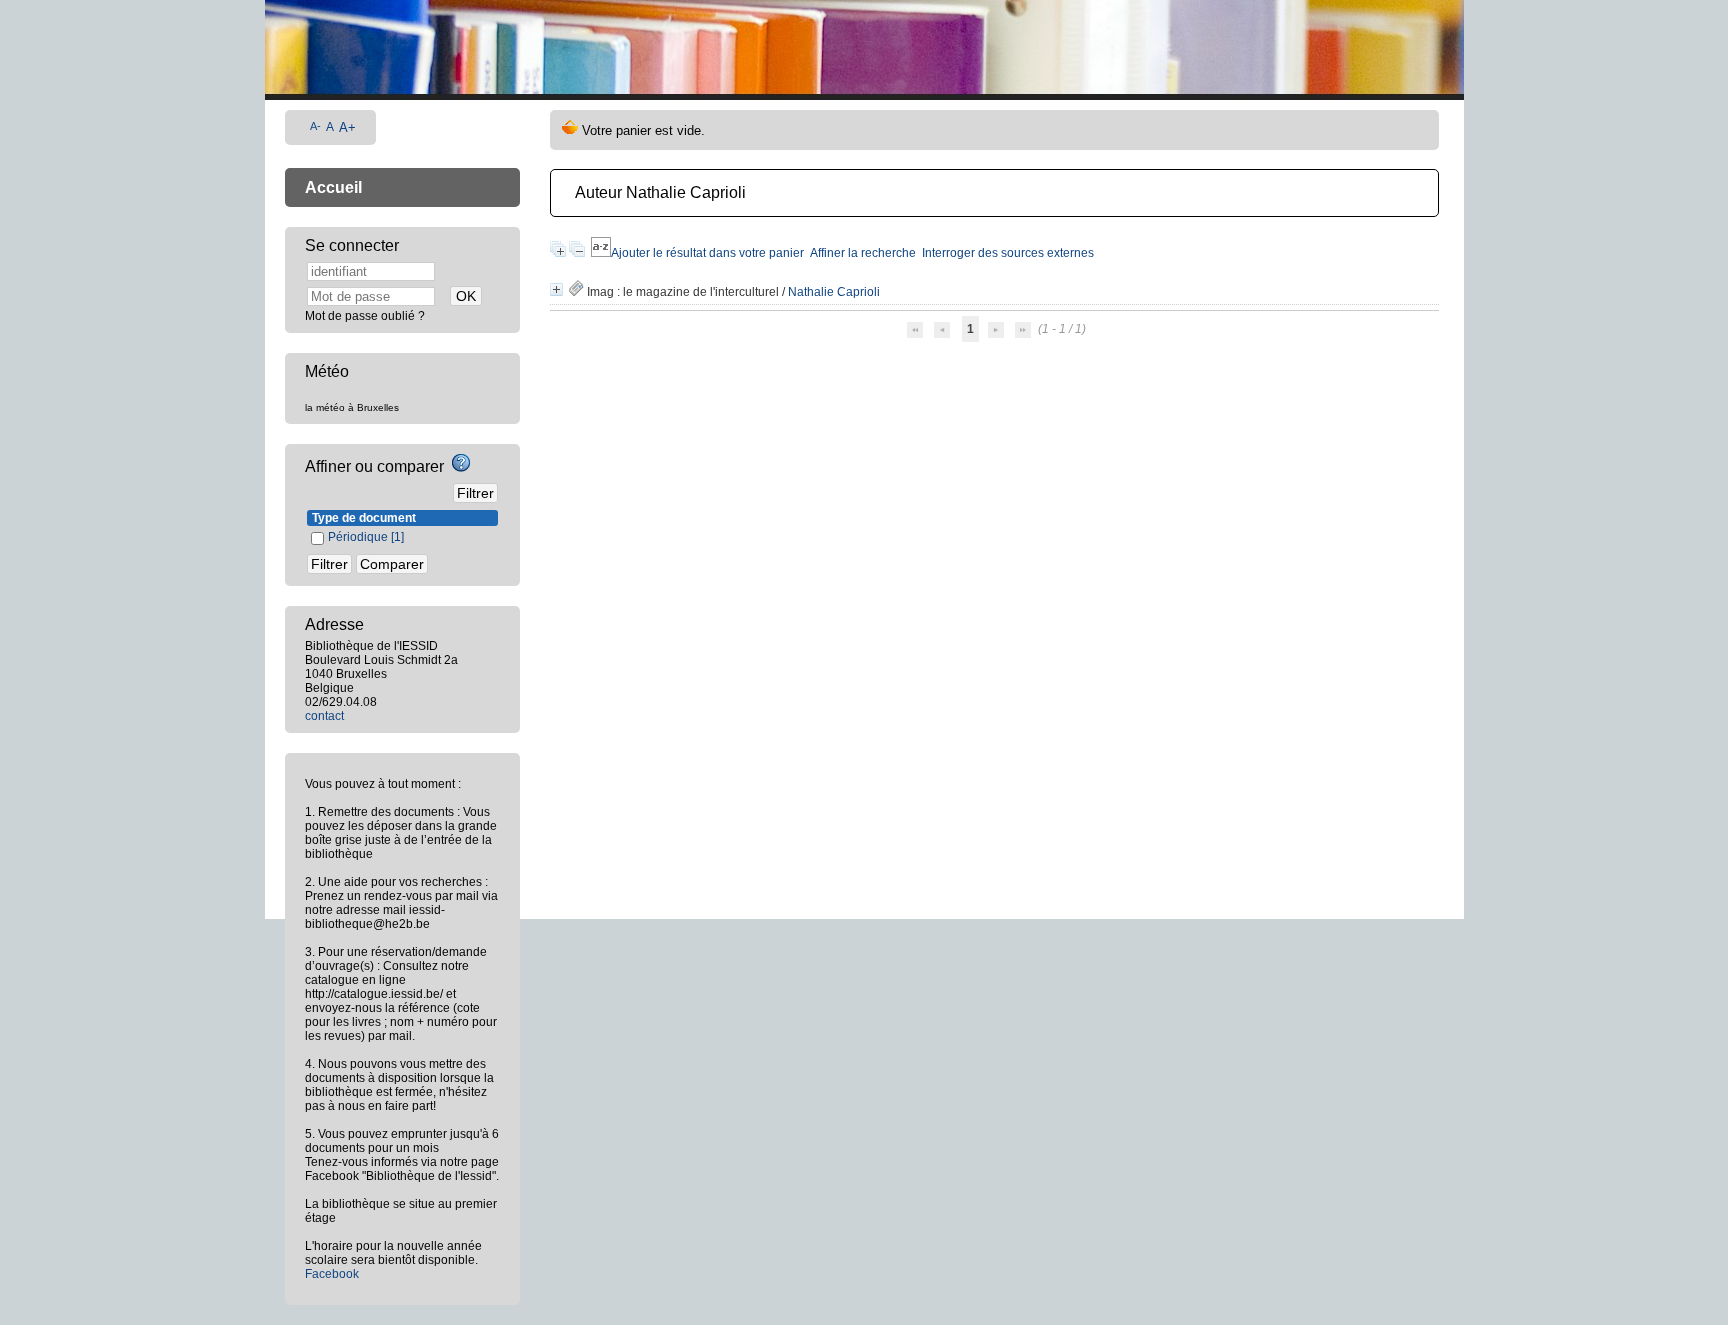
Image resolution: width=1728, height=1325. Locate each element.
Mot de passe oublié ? (365, 316)
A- (315, 126)
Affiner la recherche (863, 253)
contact (324, 716)
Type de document (364, 518)
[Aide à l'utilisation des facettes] (461, 463)
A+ (347, 127)
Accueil (333, 187)
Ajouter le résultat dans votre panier (707, 253)
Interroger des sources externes (1008, 253)
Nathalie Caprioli (834, 292)
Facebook (332, 1274)
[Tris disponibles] (601, 253)
